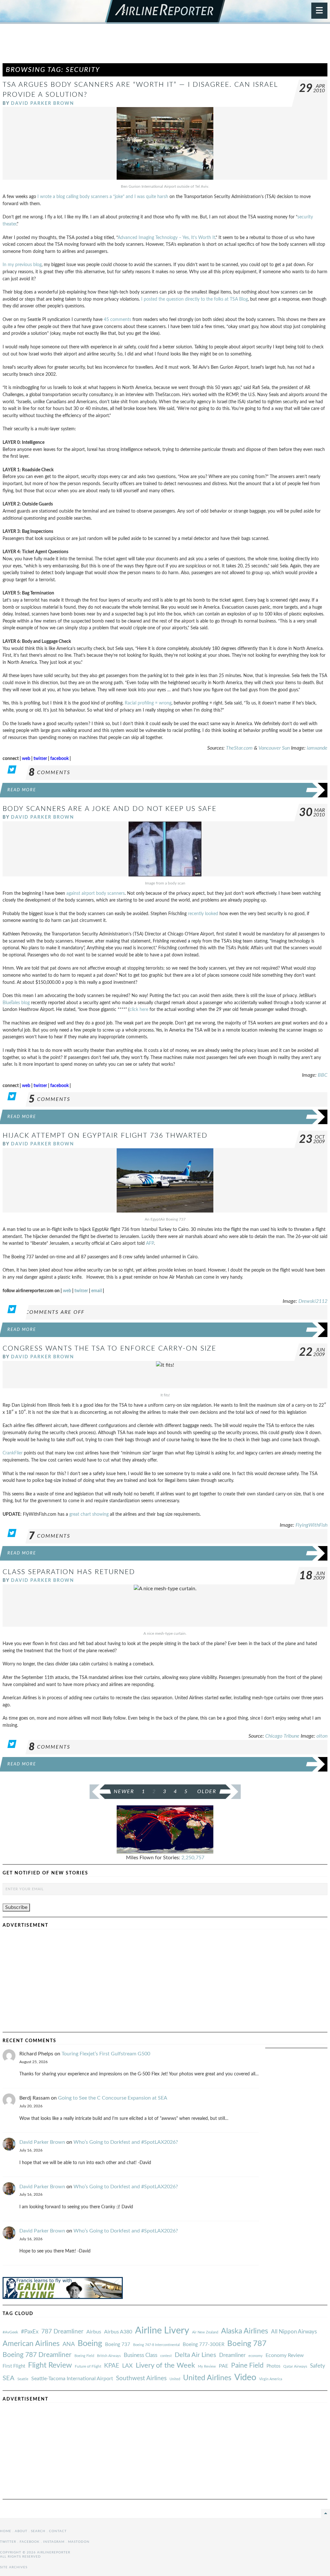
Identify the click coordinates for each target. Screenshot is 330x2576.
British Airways (109, 2356)
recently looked (203, 914)
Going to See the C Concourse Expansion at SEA (113, 2098)
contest (166, 2356)
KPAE (112, 2366)
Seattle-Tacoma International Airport (72, 2379)
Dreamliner (232, 2355)
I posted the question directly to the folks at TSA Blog (194, 299)
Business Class (141, 2355)
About (21, 2531)
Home (6, 2531)
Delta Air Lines (195, 2355)
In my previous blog (22, 265)
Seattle (23, 2379)
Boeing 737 (118, 2345)
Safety (318, 2366)
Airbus (94, 2332)
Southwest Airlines (141, 2378)
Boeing (90, 2344)
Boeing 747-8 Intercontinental (156, 2345)
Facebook (30, 2542)
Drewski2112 (313, 1301)
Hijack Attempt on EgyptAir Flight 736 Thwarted (105, 1136)
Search (38, 2531)
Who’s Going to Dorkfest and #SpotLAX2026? (126, 2142)
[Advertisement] (165, 46)
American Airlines (31, 2344)
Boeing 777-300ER (204, 2345)
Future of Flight (88, 2366)
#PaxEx (30, 2332)
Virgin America (271, 2379)
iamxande (317, 748)
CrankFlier (13, 1453)
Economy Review (285, 2355)
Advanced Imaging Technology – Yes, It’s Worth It (166, 238)
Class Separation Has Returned (69, 1572)
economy (256, 2356)
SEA (9, 2378)
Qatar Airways (295, 2366)
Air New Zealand (205, 2332)
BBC (323, 1075)
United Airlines (207, 2378)
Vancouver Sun (274, 748)
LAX (127, 2366)
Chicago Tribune (282, 1736)
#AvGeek (10, 2332)
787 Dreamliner (62, 2332)
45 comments (117, 320)
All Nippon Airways (294, 2332)
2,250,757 (193, 1858)
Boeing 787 (247, 2344)
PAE (223, 2366)
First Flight (14, 2366)
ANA (69, 2344)
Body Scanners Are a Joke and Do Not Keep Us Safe (110, 809)
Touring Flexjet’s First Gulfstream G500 (106, 2054)
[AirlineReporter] (165, 12)
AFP (150, 1243)
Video (245, 2377)
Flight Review (50, 2365)
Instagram (54, 2542)
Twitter (8, 2542)
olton (322, 1736)
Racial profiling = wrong (148, 703)
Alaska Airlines (245, 2331)
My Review (207, 2366)
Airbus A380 (118, 2332)
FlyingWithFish (311, 1525)
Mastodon (79, 2542)
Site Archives (14, 2567)
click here (139, 1009)
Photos (273, 2366)
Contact (58, 2531)
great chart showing (89, 1514)
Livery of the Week (165, 2366)
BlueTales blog (16, 1003)
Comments (49, 773)
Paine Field (247, 2366)
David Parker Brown (43, 103)
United (175, 2379)
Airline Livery (162, 2331)
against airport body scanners (96, 893)
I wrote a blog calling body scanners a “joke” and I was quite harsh (103, 197)
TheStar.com (239, 748)
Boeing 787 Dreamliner (37, 2355)
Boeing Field (84, 2356)
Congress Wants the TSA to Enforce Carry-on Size (109, 1348)
